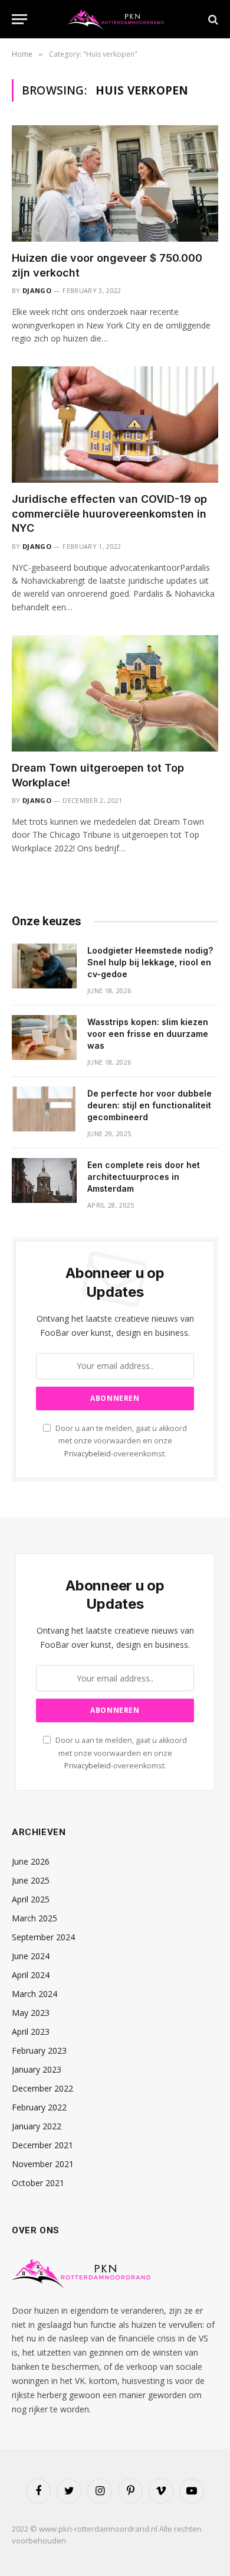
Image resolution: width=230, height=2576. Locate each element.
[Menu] (19, 19)
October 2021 (38, 2183)
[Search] (212, 19)
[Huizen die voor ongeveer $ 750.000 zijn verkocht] (115, 183)
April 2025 (31, 1899)
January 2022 (37, 2126)
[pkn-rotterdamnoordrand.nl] (119, 19)
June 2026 (31, 1861)
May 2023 (31, 2013)
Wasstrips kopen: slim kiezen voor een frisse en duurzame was (148, 1034)
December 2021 (42, 2145)
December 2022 (42, 2088)
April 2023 (31, 2032)
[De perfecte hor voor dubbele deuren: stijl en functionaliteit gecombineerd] (44, 1109)
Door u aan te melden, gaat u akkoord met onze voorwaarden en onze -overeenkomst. (120, 1441)
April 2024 (31, 1975)
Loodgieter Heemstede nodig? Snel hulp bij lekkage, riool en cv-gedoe (150, 962)
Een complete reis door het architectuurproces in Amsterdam (144, 1177)
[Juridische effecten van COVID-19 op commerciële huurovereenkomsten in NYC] (115, 425)
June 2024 (31, 1956)
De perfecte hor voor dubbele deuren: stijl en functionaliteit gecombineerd (149, 1105)
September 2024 (43, 1937)
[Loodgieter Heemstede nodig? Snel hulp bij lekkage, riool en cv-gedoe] (44, 966)
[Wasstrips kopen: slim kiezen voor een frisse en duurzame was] (44, 1037)
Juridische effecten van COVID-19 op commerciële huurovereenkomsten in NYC (109, 513)
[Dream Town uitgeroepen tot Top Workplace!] (115, 693)
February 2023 (39, 2050)
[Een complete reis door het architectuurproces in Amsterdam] (44, 1180)
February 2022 (39, 2107)
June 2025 (31, 1880)
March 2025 (34, 1918)
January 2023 (37, 2069)
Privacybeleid (88, 1454)
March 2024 (34, 1994)
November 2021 (43, 2164)
